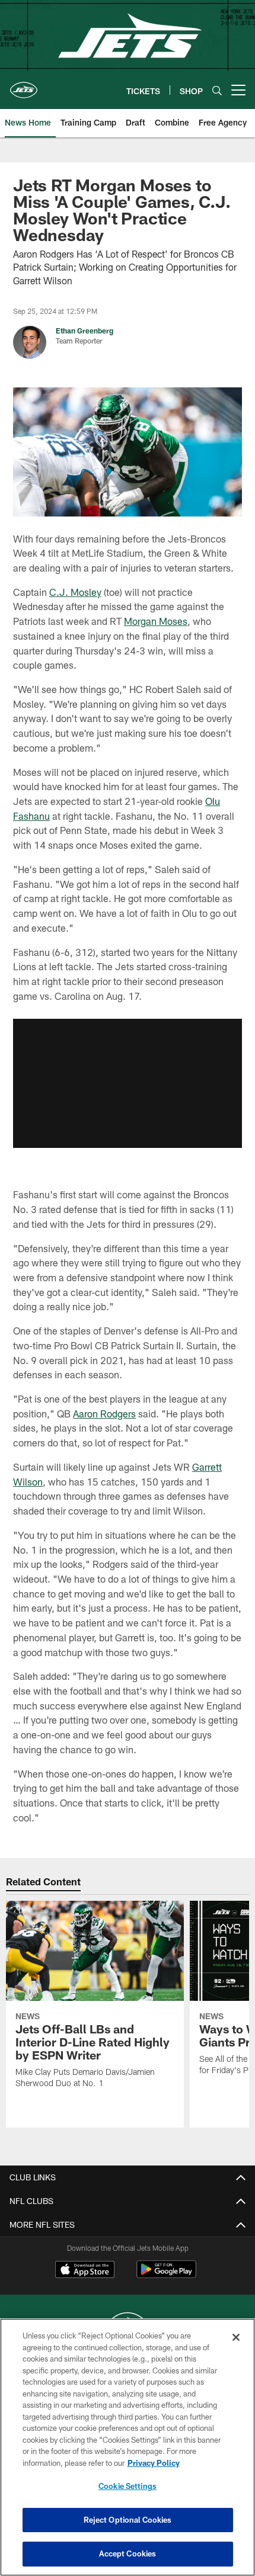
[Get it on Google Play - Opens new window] (166, 2275)
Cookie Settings (128, 2486)
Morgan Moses (156, 621)
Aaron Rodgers (104, 1414)
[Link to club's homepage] (24, 85)
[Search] (217, 90)
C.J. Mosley (75, 592)
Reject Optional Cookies (128, 2520)
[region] (128, 2447)
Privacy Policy (154, 2463)
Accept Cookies (128, 2553)
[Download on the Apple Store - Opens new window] (85, 2271)
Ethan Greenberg (85, 331)
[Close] (236, 2337)
